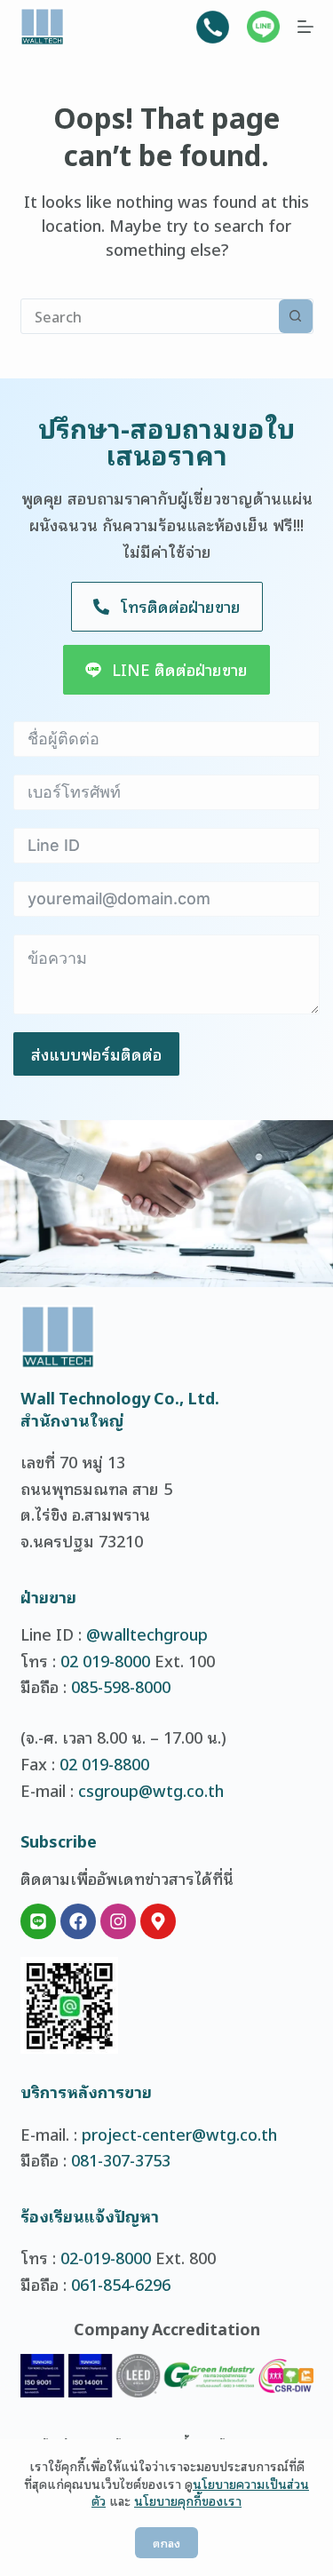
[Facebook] (78, 1921)
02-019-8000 (106, 2257)
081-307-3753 (121, 2159)
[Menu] (305, 27)
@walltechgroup (147, 1634)
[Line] (38, 1921)
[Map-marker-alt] (158, 1921)
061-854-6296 (121, 2284)
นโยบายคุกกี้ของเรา (188, 2500)
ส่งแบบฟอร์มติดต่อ (96, 1053)
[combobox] (150, 316)
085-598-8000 (121, 1686)
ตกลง (166, 2543)
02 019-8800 (104, 1763)
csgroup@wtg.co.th (151, 1790)
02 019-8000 (105, 1660)
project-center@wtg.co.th (179, 2134)
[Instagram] (118, 1921)
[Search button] (296, 316)
